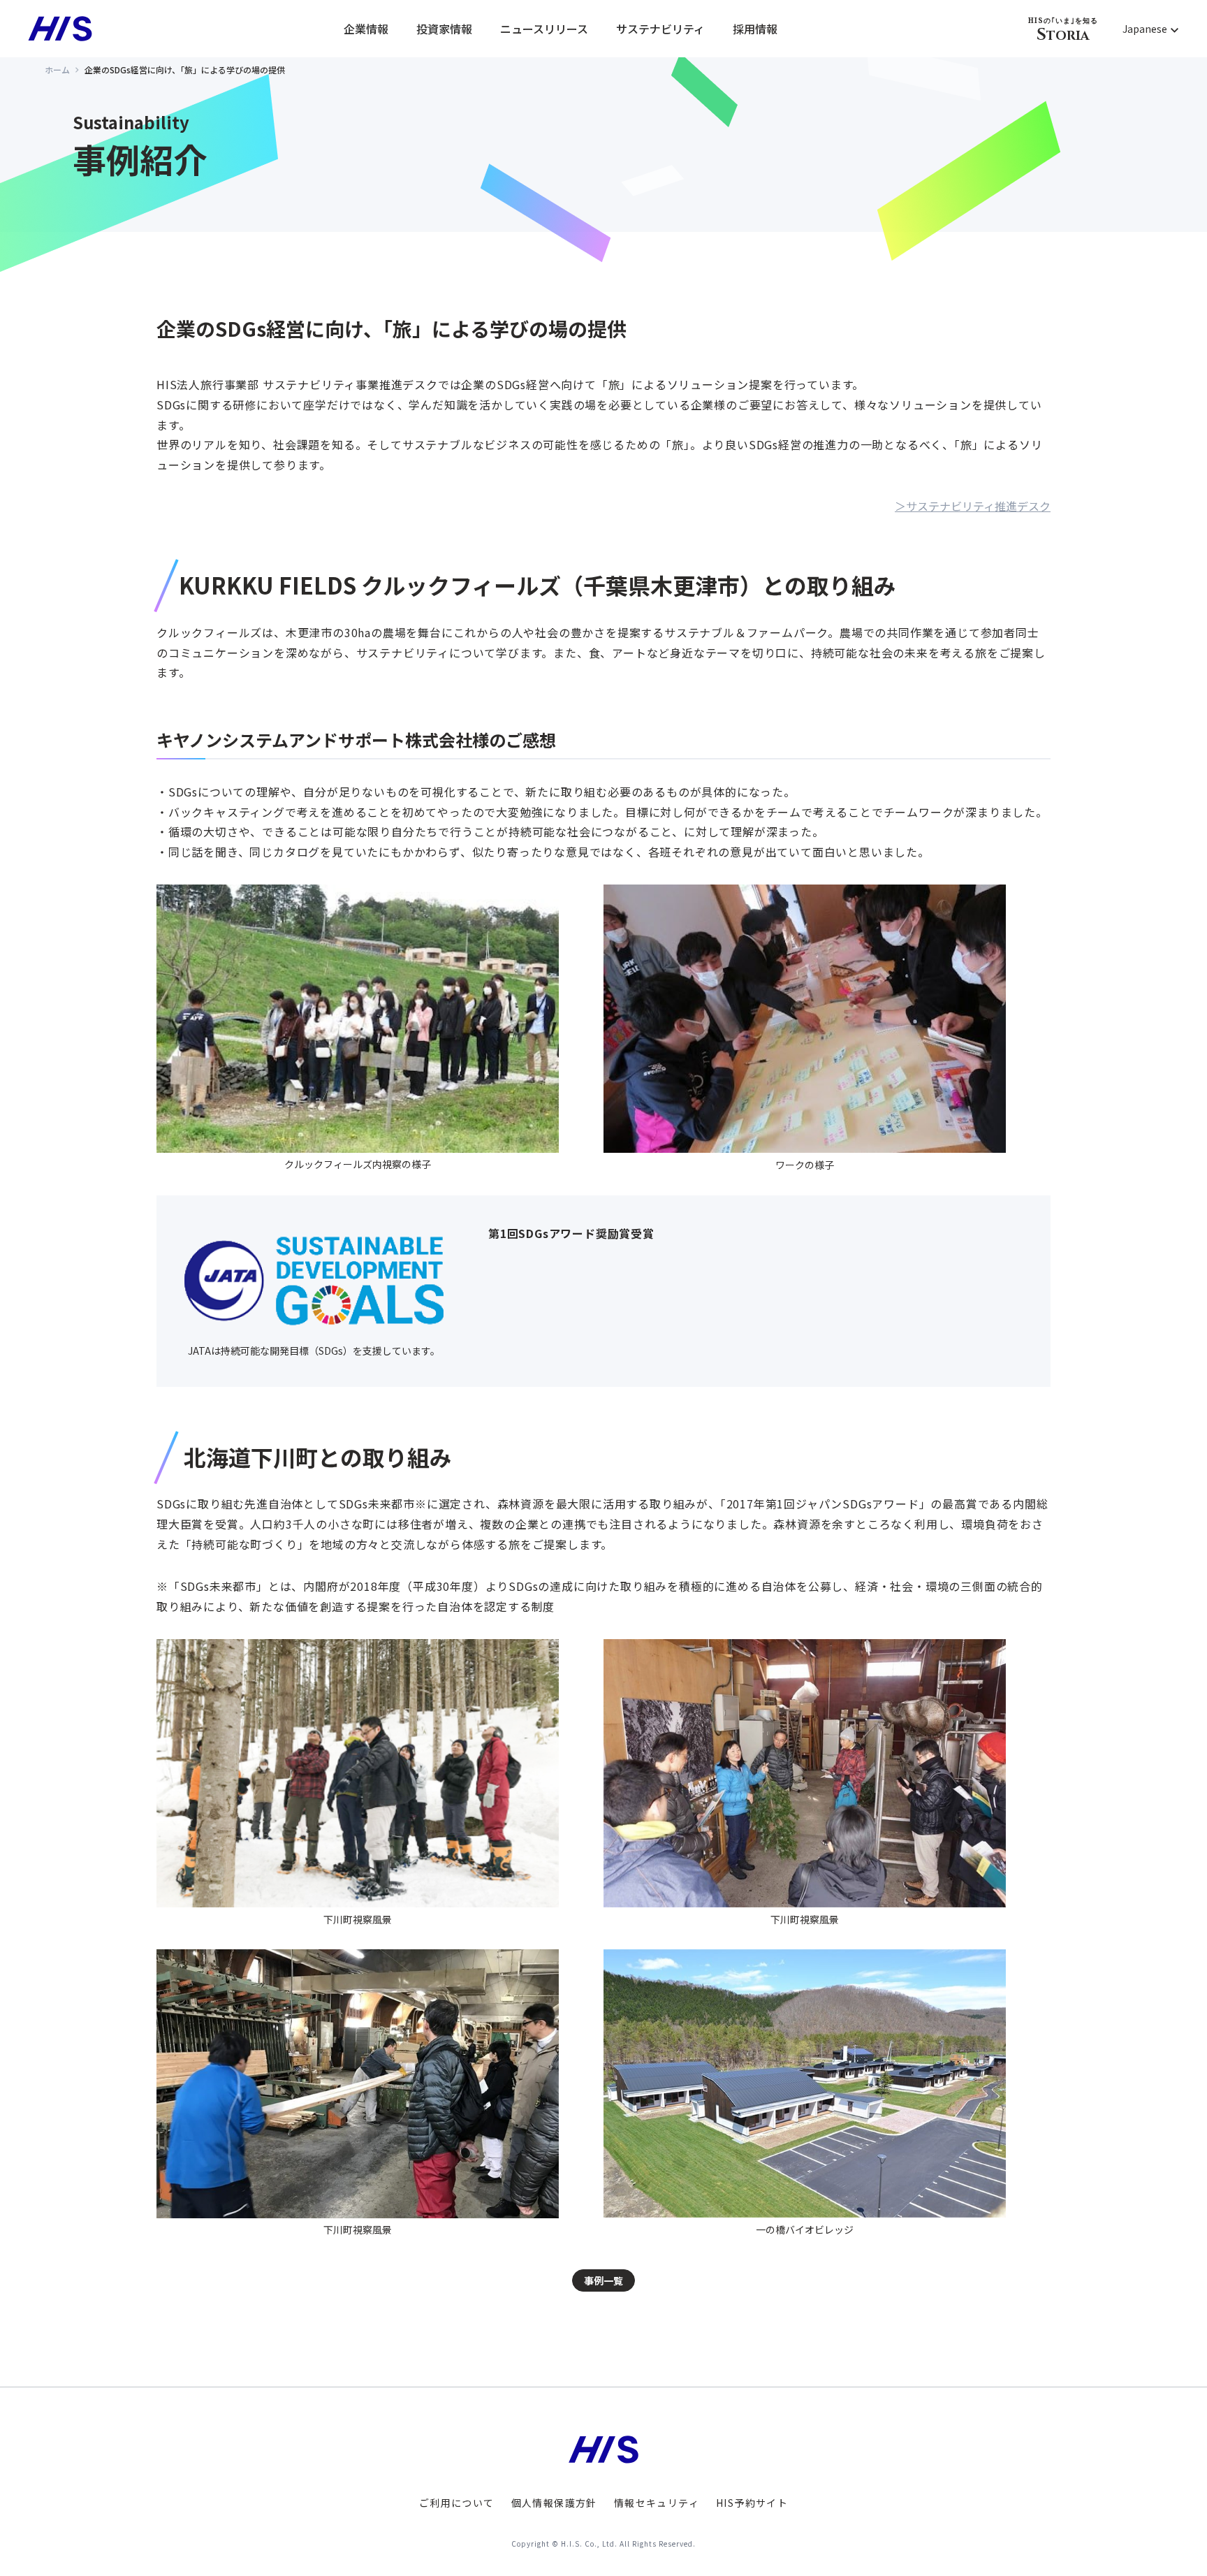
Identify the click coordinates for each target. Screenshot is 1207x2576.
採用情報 (755, 29)
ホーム (57, 70)
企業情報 (366, 29)
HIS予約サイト (752, 2503)
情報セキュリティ (657, 2503)
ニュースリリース (544, 29)
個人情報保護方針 (554, 2503)
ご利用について (457, 2503)
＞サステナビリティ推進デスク (973, 506)
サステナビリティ (660, 29)
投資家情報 (444, 29)
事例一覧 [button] (603, 2280)
